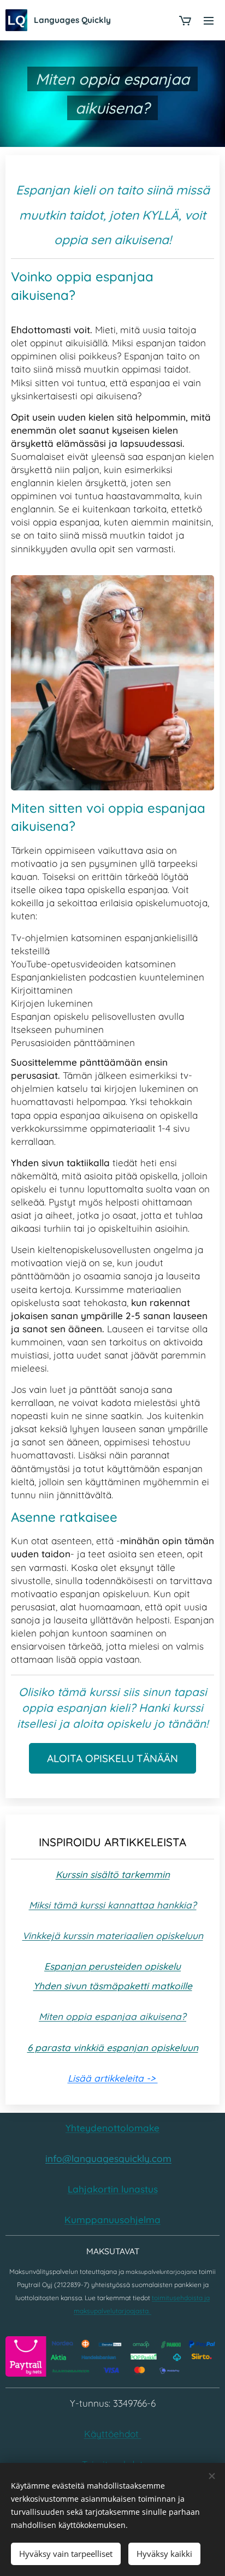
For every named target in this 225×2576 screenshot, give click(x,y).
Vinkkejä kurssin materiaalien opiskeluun (113, 1936)
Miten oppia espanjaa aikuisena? (112, 2016)
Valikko (209, 20)
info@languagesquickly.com (108, 2158)
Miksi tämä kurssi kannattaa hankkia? (113, 1905)
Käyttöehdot (113, 2434)
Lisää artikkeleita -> (113, 2078)
